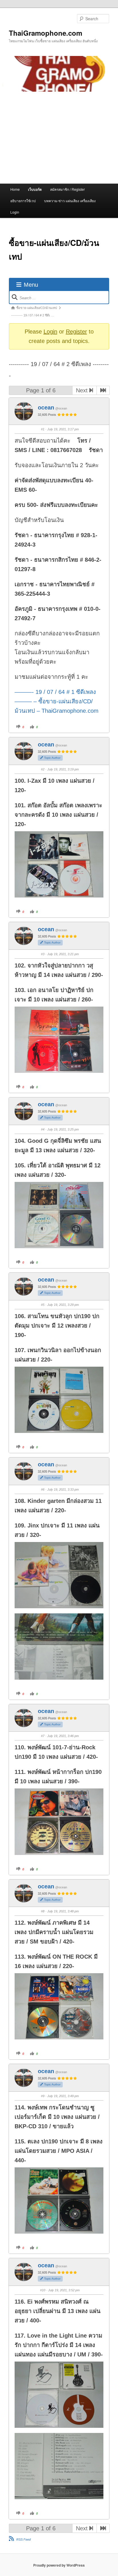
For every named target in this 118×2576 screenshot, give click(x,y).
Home (15, 189)
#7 (43, 1736)
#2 (43, 769)
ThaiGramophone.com (46, 33)
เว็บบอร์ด (35, 189)
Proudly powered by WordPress (59, 2565)
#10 (43, 2290)
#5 (43, 1305)
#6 (43, 1489)
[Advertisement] (59, 138)
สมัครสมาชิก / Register (67, 189)
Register (76, 332)
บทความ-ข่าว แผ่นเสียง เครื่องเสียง (70, 201)
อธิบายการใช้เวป (23, 201)
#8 (43, 1911)
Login (15, 212)
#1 (43, 429)
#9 (43, 2096)
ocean (46, 407)
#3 (43, 954)
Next (83, 390)
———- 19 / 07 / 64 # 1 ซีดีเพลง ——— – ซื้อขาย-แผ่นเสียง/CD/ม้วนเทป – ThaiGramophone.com (57, 701)
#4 (43, 1129)
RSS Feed (23, 2539)
